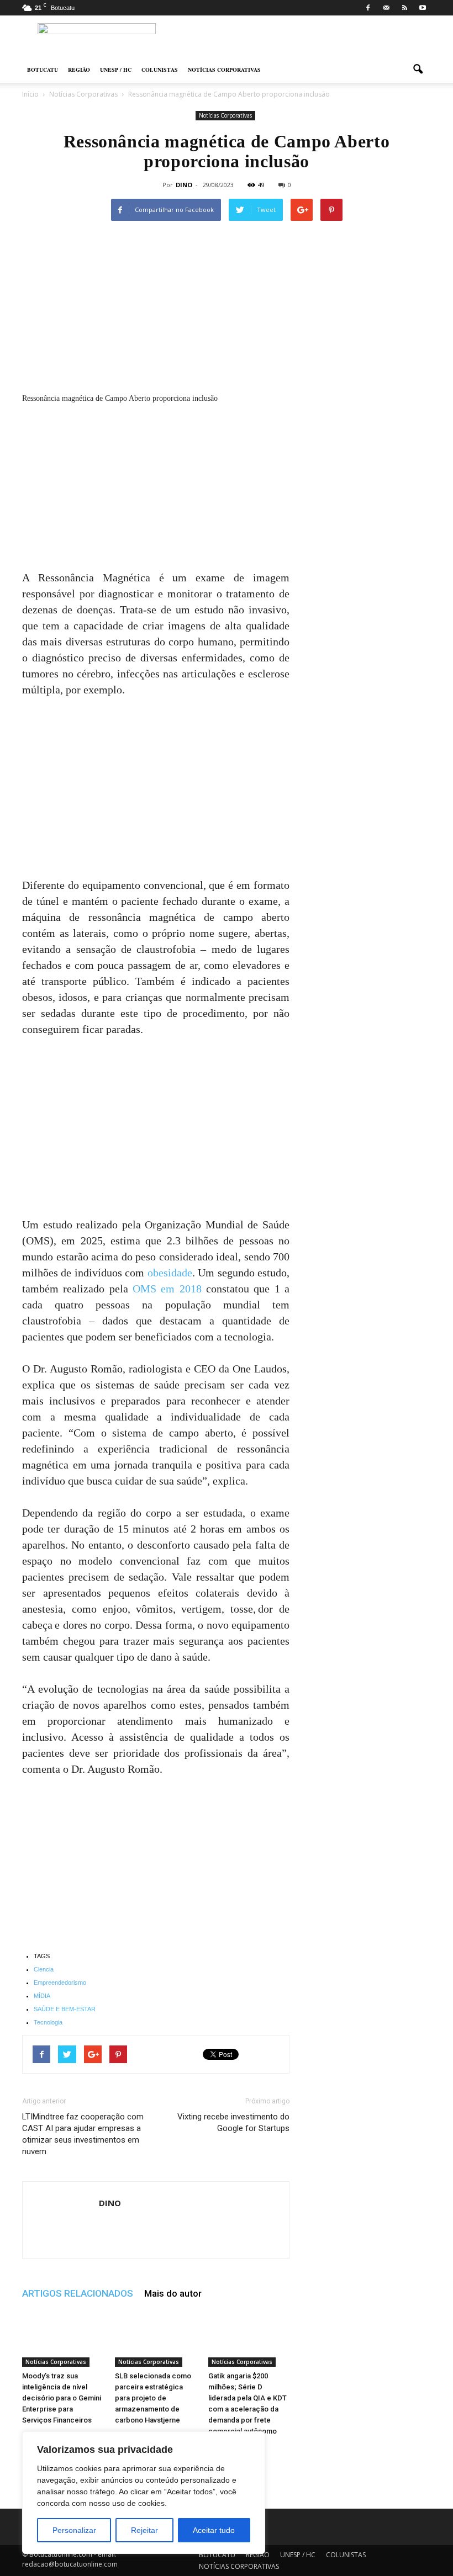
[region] (144, 2493)
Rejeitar (144, 2530)
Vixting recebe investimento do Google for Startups (233, 2122)
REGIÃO (79, 70)
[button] (418, 70)
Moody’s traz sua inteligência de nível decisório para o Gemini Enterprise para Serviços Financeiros (62, 2398)
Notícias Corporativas (225, 115)
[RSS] (404, 8)
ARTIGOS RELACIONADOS (78, 2293)
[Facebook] (368, 8)
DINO (184, 185)
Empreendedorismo (60, 1983)
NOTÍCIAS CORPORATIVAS (224, 70)
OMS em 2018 (167, 1289)
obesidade (170, 1273)
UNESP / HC (116, 70)
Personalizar (74, 2530)
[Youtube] (423, 8)
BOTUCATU (43, 70)
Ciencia (44, 1969)
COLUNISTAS (160, 70)
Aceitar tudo (214, 2530)
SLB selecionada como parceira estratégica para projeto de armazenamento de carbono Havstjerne (153, 2398)
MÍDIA (42, 1996)
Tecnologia (48, 2022)
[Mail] (386, 8)
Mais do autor (173, 2293)
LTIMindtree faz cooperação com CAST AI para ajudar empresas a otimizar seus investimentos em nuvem (83, 2134)
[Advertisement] (156, 488)
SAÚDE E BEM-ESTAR (65, 2009)
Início (30, 94)
